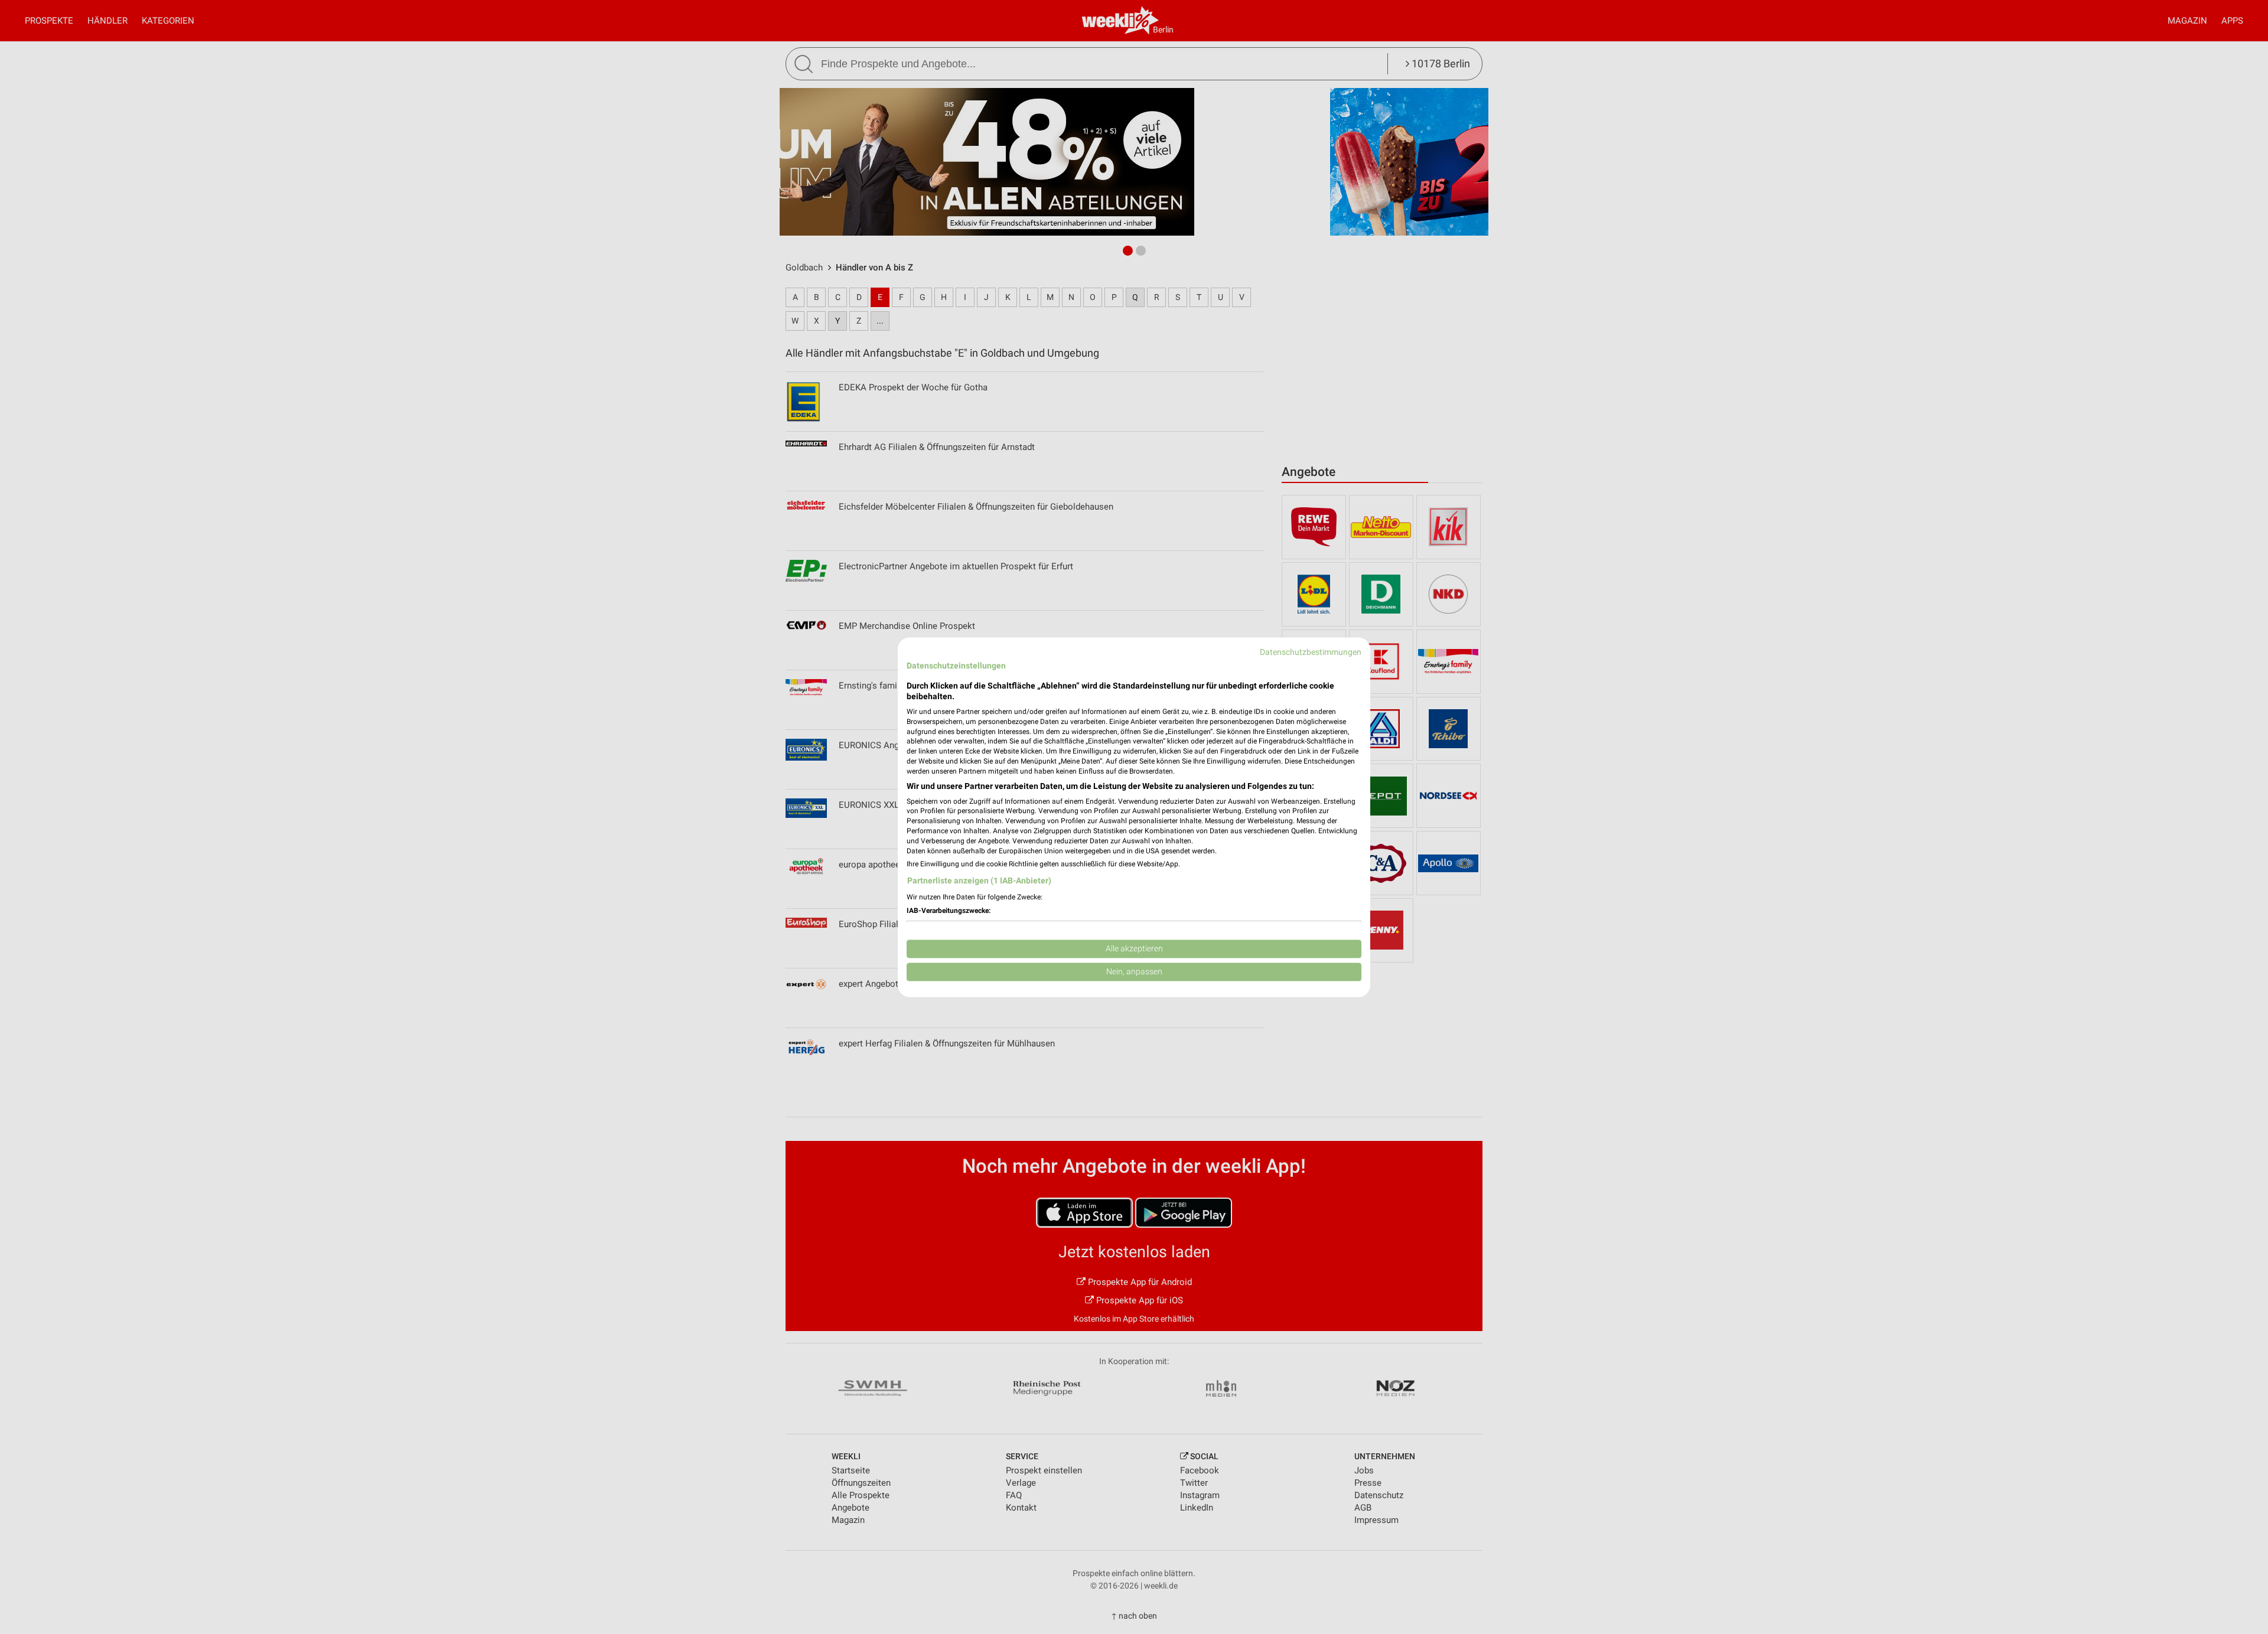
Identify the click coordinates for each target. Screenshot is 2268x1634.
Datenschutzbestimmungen (1311, 652)
